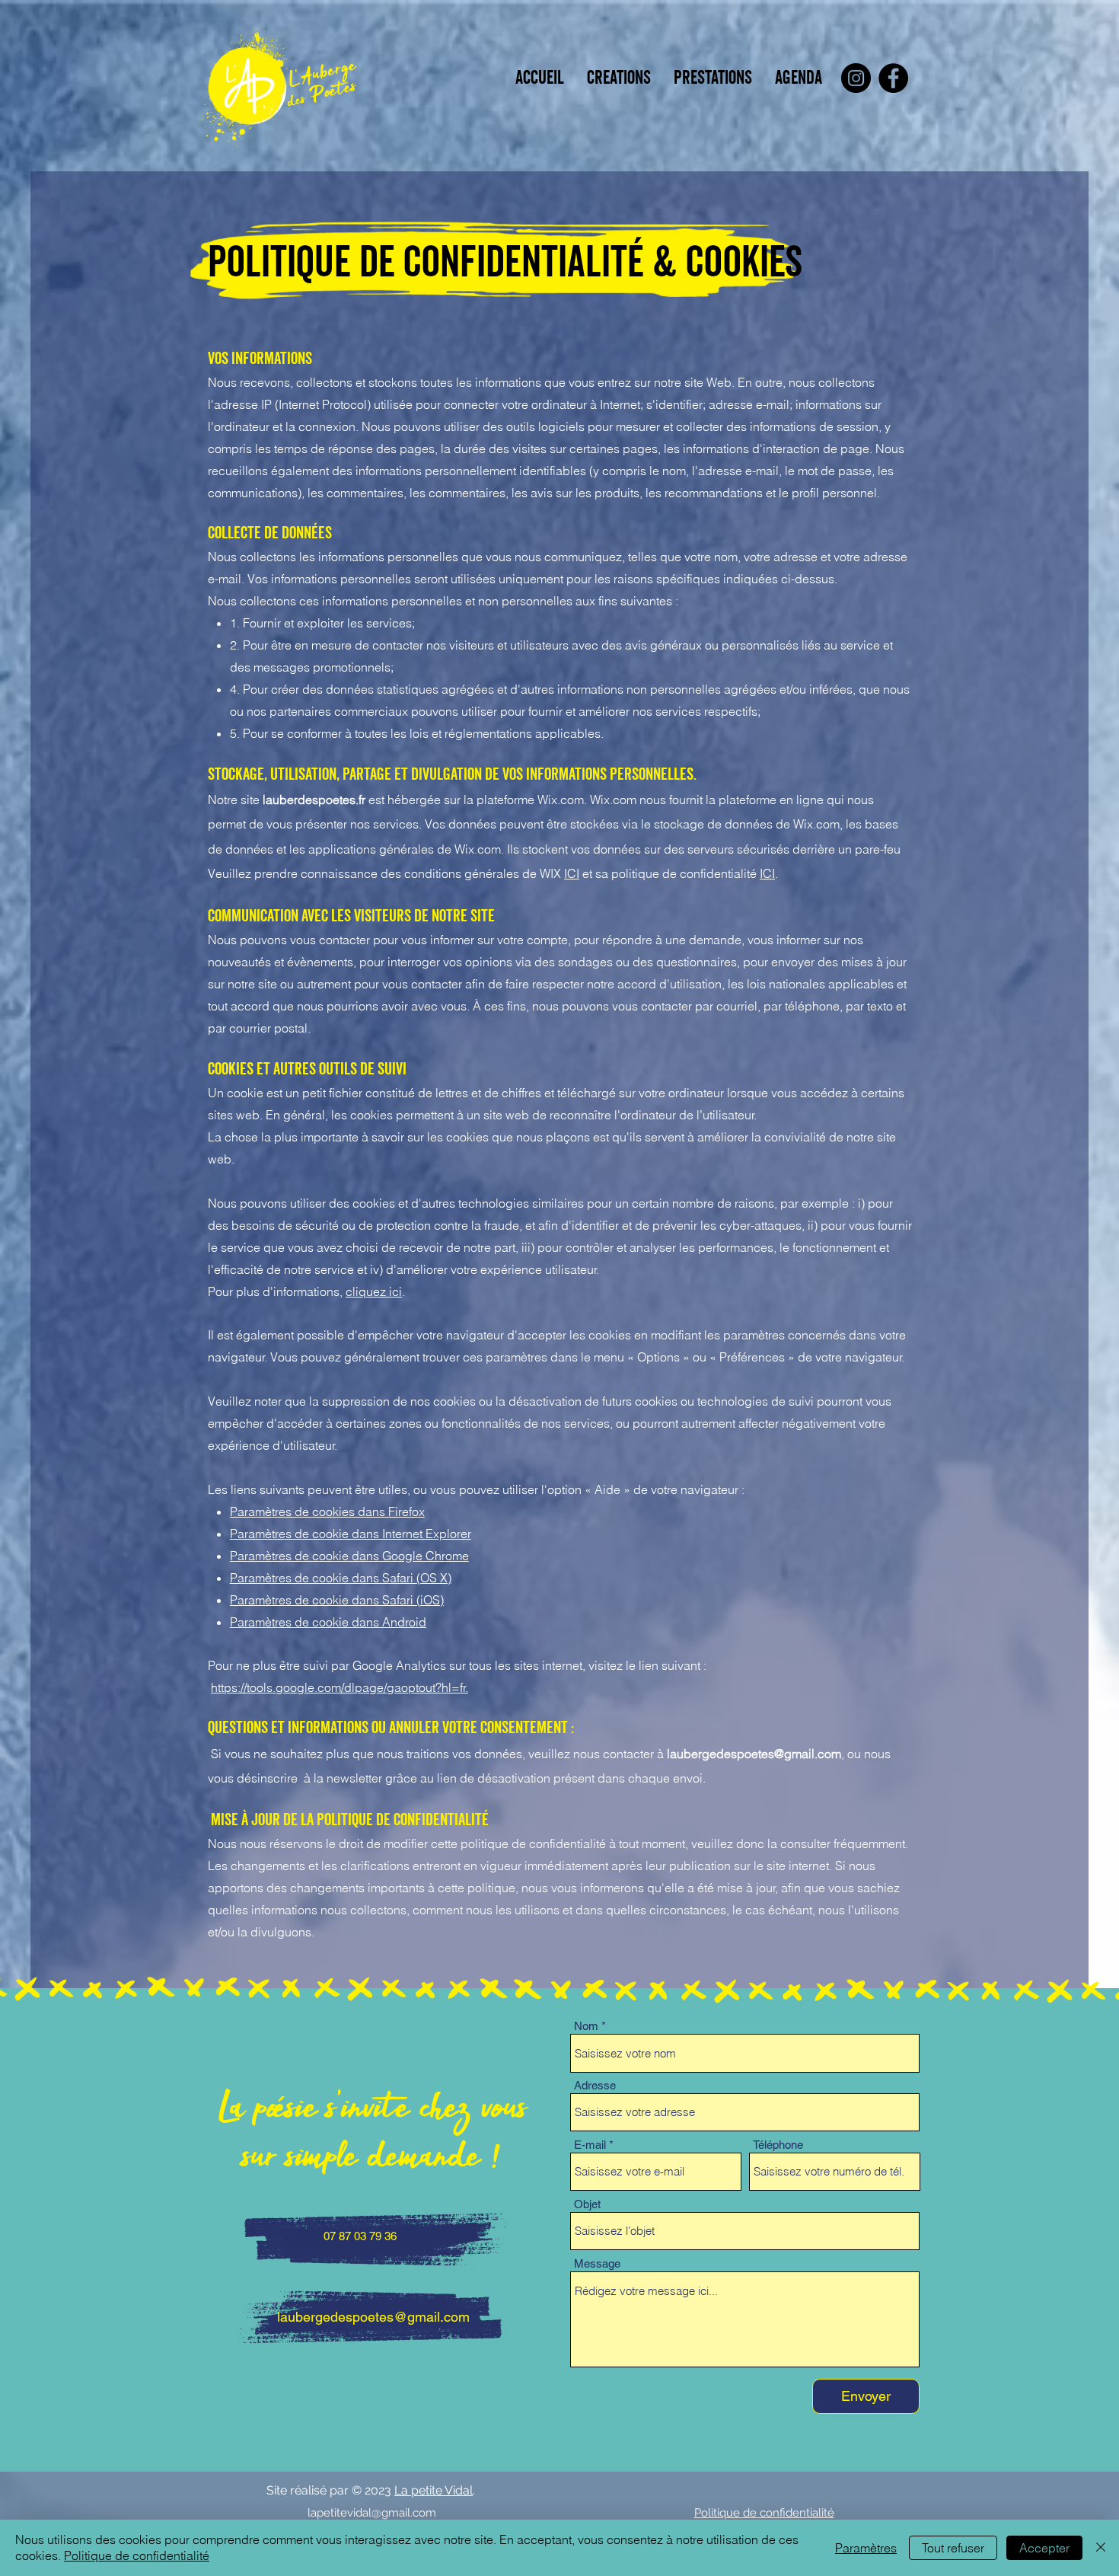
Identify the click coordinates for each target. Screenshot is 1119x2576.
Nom (586, 2026)
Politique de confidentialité (137, 2555)
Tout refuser (953, 2548)
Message (597, 2263)
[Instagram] (856, 78)
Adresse (595, 2085)
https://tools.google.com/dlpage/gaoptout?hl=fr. (340, 1687)
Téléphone (778, 2145)
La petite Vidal (434, 2490)
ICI (572, 873)
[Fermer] (1101, 2548)
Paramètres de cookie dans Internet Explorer (351, 1534)
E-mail (590, 2145)
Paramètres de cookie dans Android (328, 1622)
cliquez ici (374, 1291)
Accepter (1044, 2548)
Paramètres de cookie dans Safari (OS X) (341, 1578)
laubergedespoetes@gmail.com (754, 1754)
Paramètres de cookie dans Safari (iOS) (337, 1600)
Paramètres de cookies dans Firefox (327, 1511)
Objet (587, 2204)
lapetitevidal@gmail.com (372, 2513)
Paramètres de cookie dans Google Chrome (349, 1556)
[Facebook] (893, 78)
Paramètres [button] (866, 2548)
